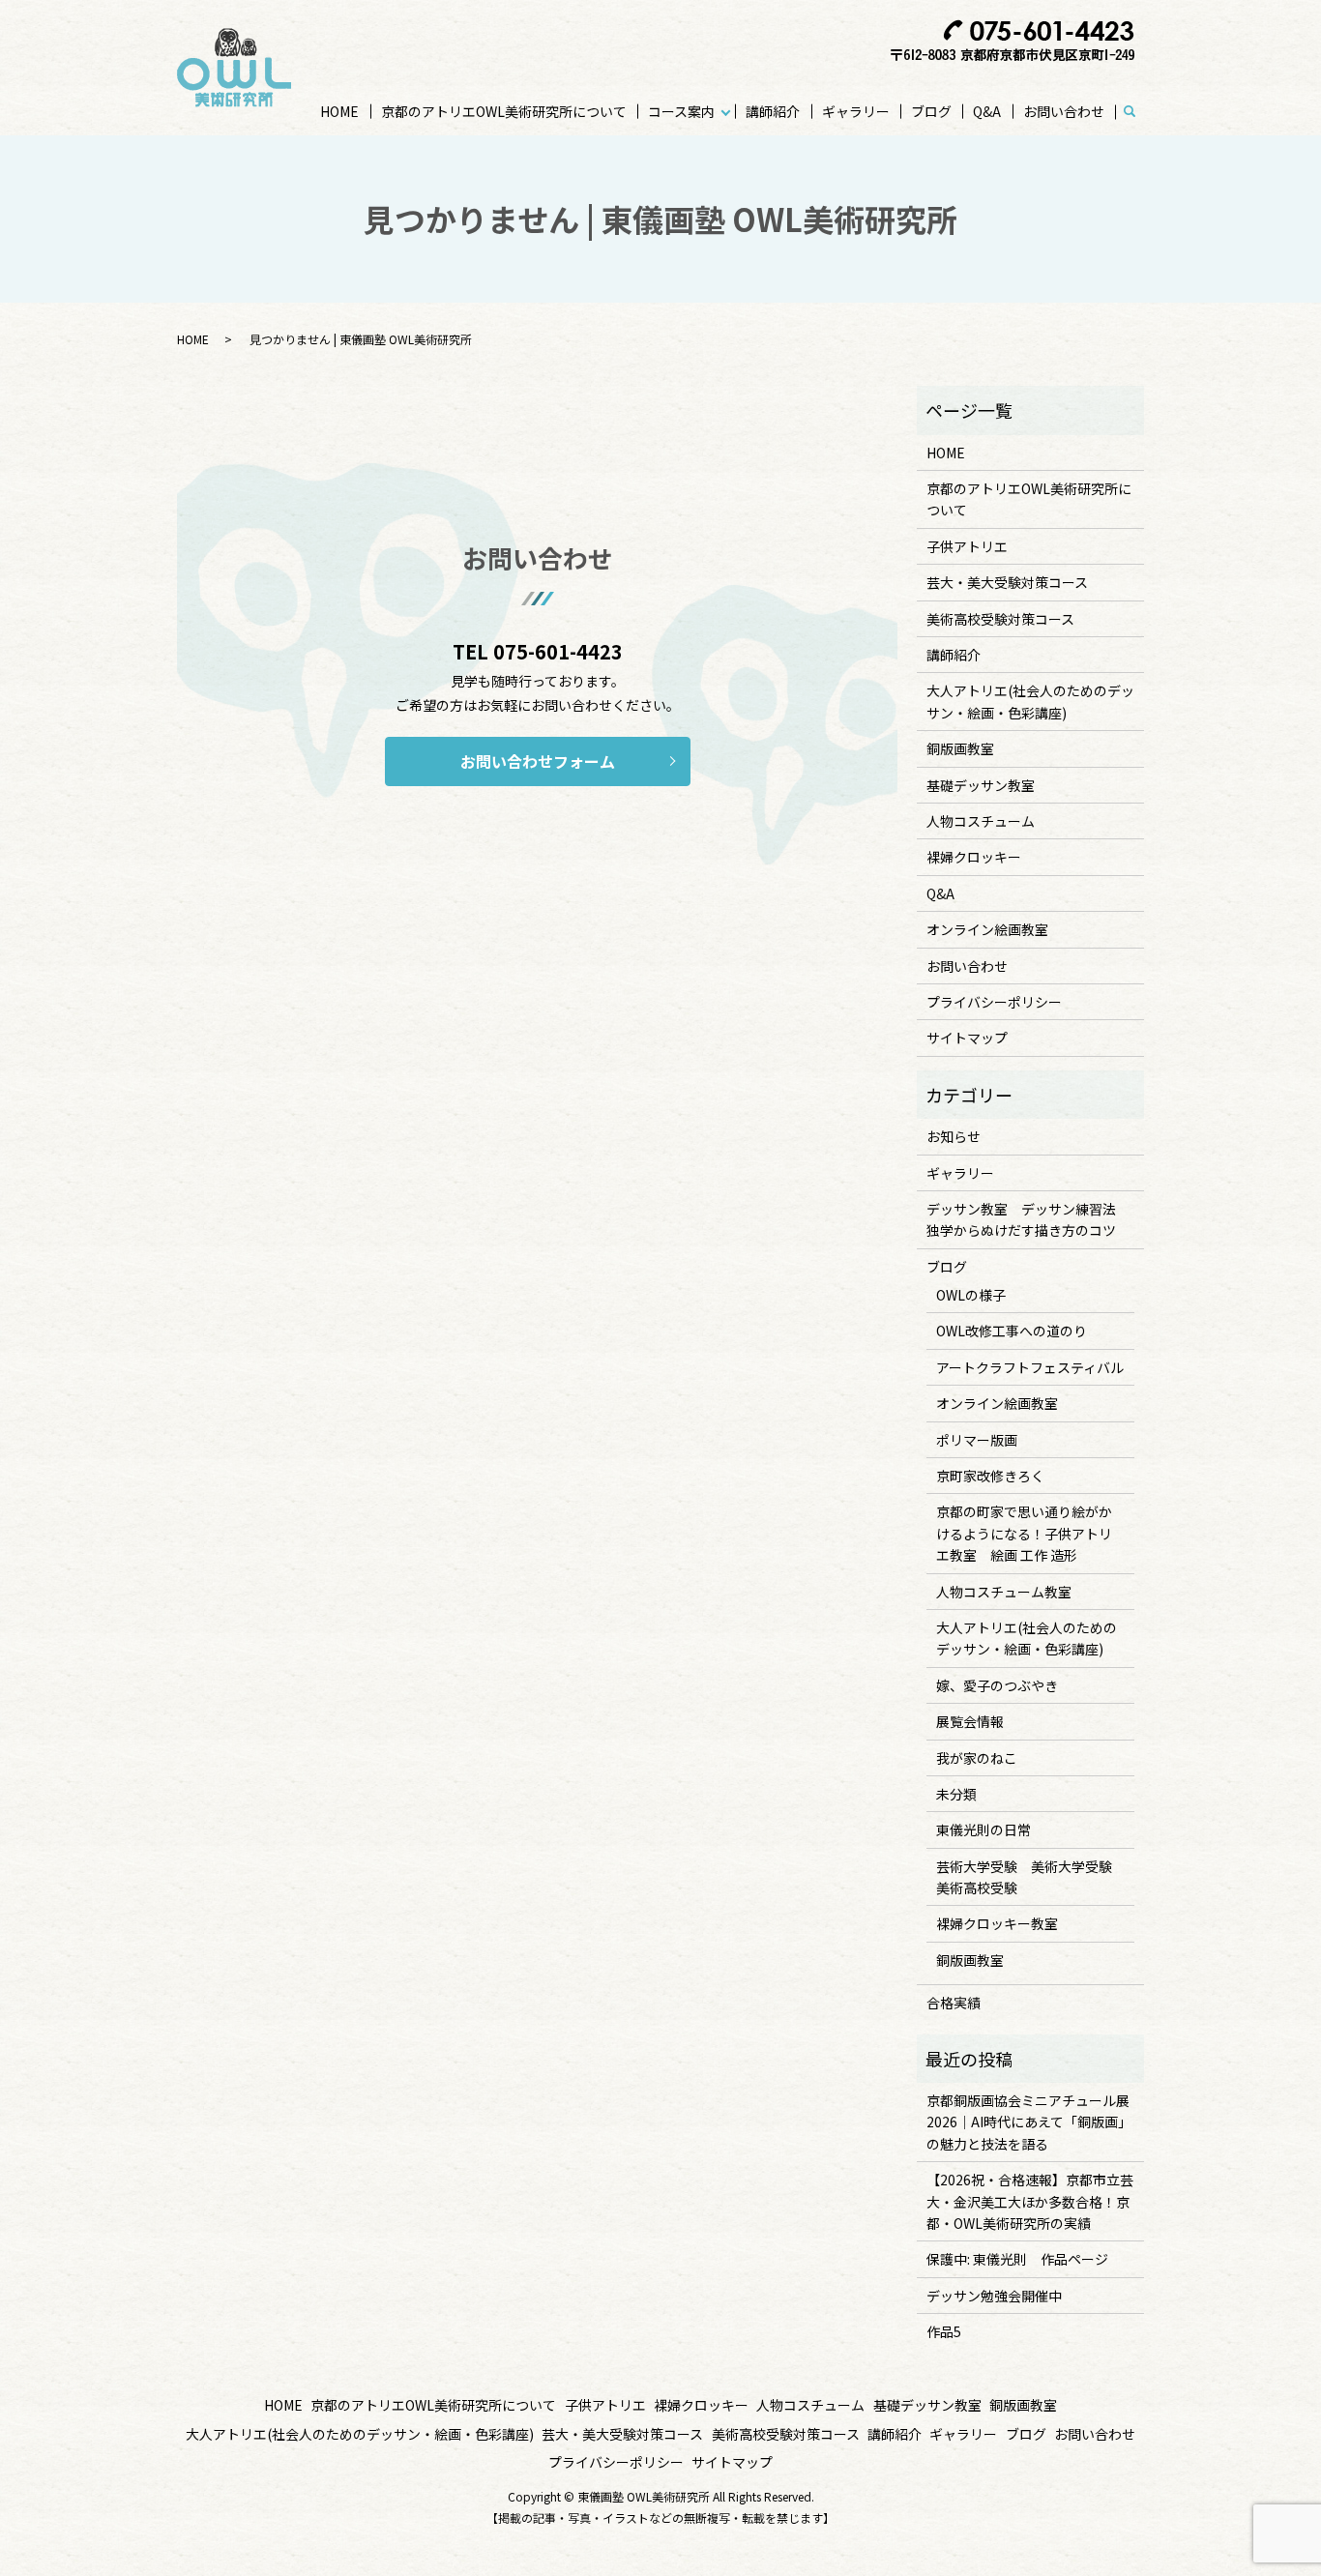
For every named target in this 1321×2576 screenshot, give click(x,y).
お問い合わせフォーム (538, 761)
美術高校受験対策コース (1000, 619)
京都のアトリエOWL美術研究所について (504, 111)
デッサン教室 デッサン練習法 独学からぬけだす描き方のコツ (1028, 1219)
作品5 (944, 2331)
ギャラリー (856, 111)
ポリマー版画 (977, 1440)
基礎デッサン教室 (981, 785)
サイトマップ (967, 1038)
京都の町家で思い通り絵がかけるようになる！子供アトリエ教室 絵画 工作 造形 (1024, 1533)
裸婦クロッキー (974, 857)
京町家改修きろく (990, 1476)
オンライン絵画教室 (987, 929)
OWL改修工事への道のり (1012, 1331)
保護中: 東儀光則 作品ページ (1017, 2259)
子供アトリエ (967, 546)
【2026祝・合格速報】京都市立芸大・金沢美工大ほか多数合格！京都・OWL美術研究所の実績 (1030, 2201)
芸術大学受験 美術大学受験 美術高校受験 (1031, 1877)
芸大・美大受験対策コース (1007, 582)
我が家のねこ (977, 1758)
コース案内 (681, 111)
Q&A (987, 111)
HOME (339, 111)
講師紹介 (773, 111)
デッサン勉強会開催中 (994, 2296)
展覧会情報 (970, 1721)
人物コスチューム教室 (1004, 1592)
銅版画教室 (960, 748)
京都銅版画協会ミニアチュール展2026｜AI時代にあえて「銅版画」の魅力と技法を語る (1029, 2122)
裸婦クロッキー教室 (997, 1923)
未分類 (956, 1794)
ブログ (931, 111)
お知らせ (954, 1136)
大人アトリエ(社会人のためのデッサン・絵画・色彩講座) (1030, 701)
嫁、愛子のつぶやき (997, 1685)
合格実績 (954, 2003)
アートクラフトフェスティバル (1030, 1367)
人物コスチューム (981, 821)
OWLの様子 (971, 1295)
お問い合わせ (1064, 111)
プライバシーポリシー (994, 1002)
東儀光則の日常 (983, 1830)
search (1139, 112)
